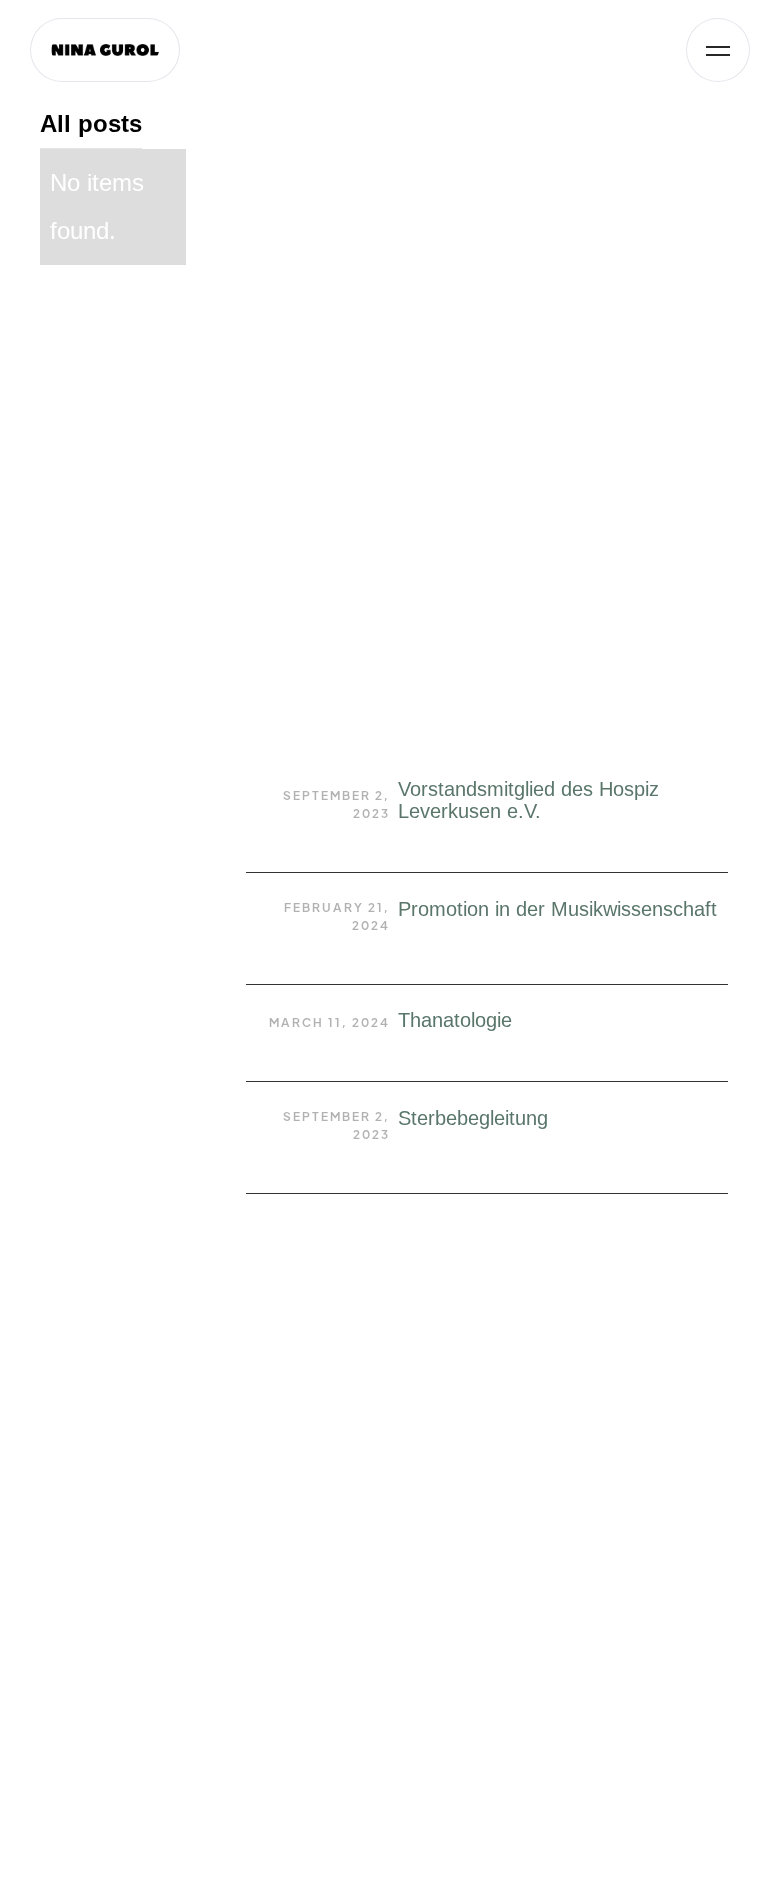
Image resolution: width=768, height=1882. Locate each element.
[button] (718, 50)
